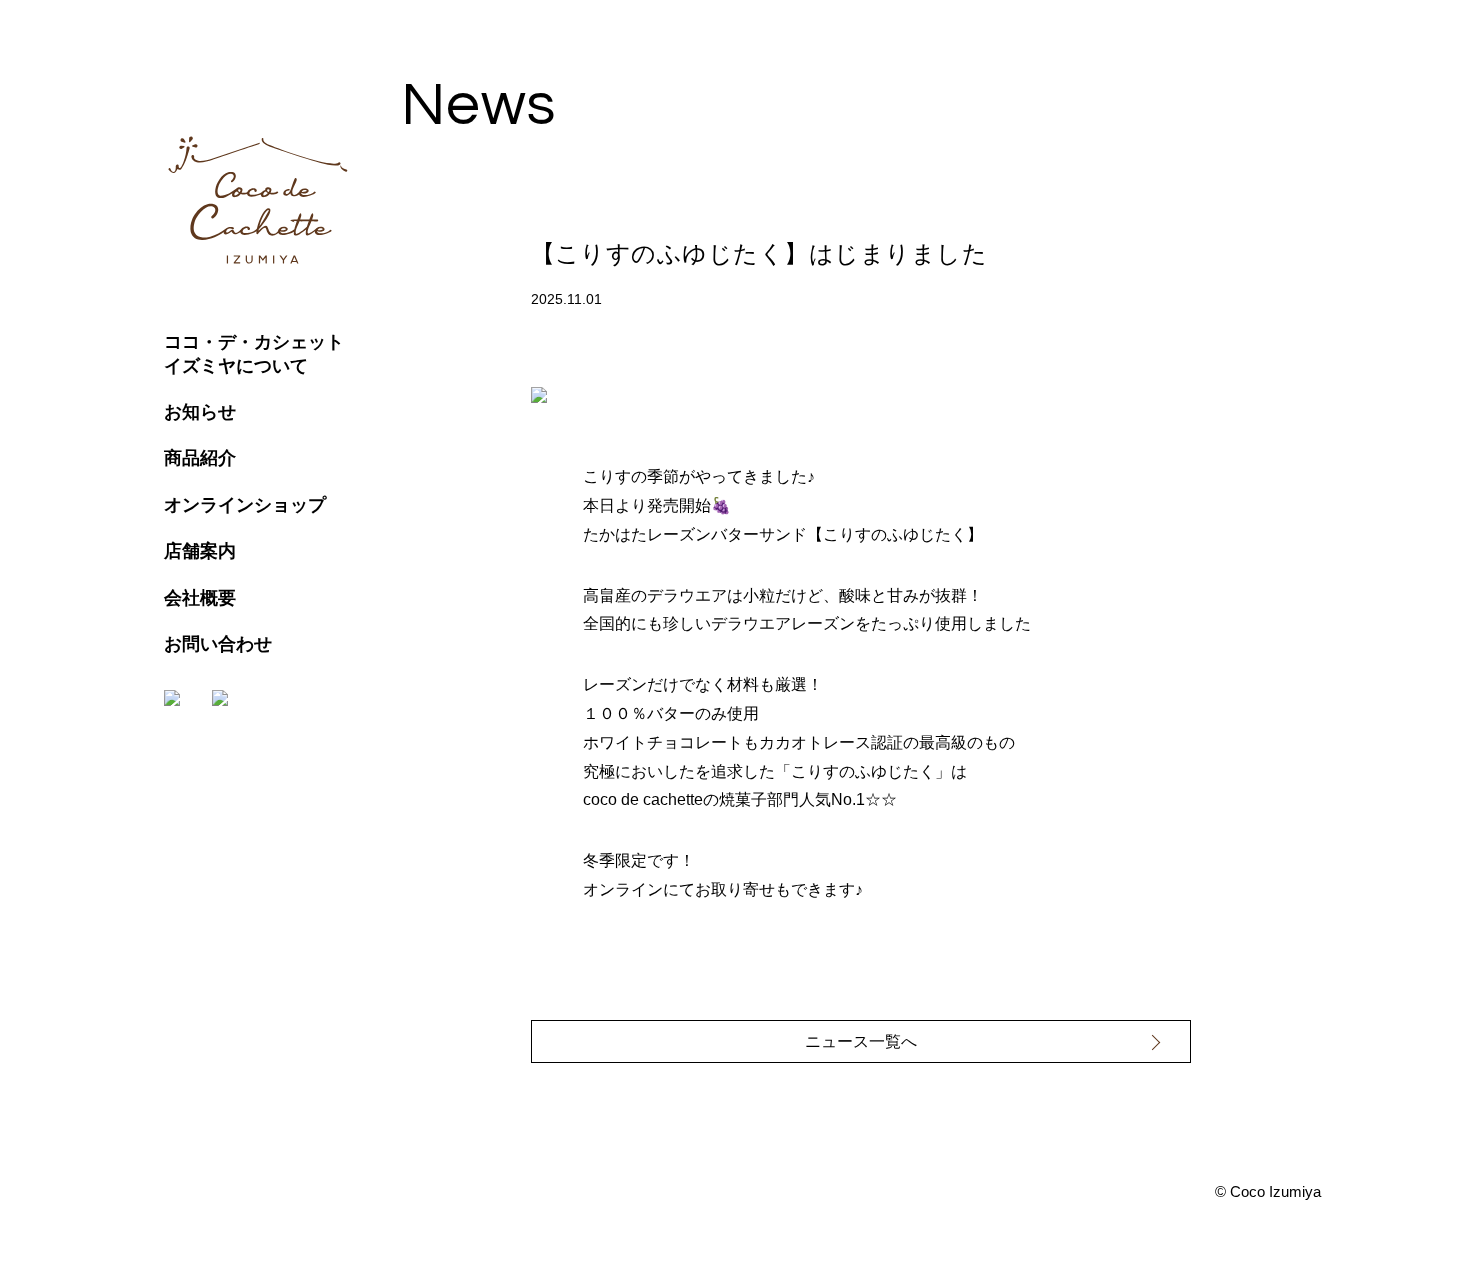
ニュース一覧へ (861, 1041)
